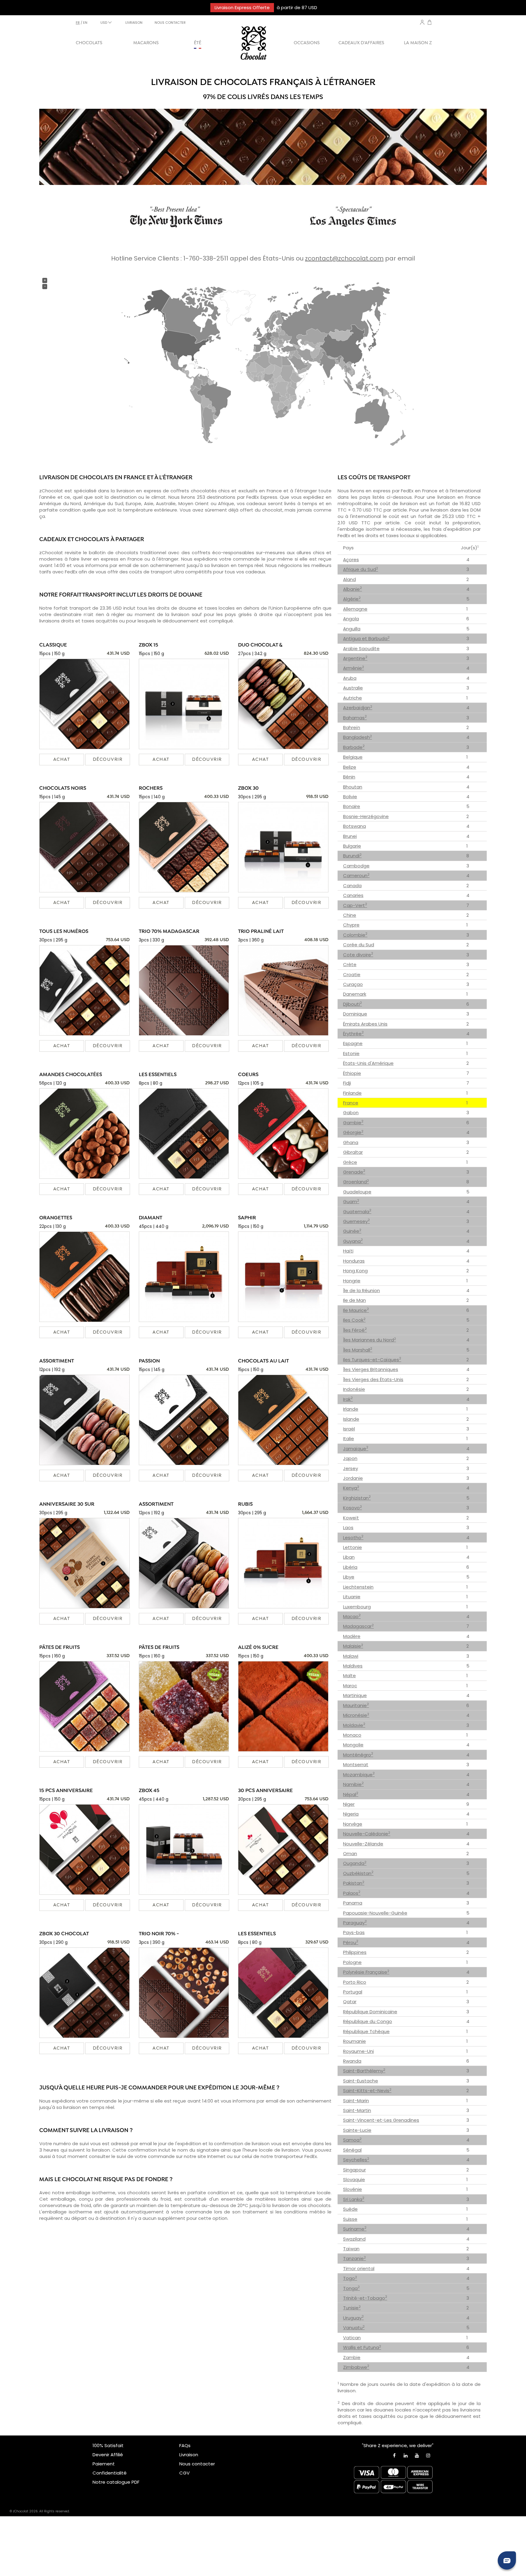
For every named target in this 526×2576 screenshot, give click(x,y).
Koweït (351, 1518)
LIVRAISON (134, 23)
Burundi (352, 856)
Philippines (355, 1952)
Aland (349, 579)
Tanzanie (354, 2258)
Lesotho (353, 1538)
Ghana (351, 1142)
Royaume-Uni (358, 2051)
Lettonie (352, 1547)
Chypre (351, 925)
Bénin (349, 777)
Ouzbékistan (358, 1873)
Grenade (354, 1172)
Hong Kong (355, 1271)
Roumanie (354, 2041)
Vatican (352, 2338)
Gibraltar (353, 1152)
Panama (353, 1903)
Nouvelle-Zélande (363, 1844)
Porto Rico (355, 1982)
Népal (351, 1794)
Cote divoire (358, 955)
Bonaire (352, 806)
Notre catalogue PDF (116, 2482)
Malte (349, 1676)
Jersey (351, 1468)
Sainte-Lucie (357, 2130)
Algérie (352, 599)
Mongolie (353, 1745)
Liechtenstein (358, 1587)
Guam (351, 1201)
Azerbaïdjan (358, 708)
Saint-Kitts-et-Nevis (367, 2091)
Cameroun (356, 875)
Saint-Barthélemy (364, 2071)
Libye (349, 1577)
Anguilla (352, 629)
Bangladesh (358, 737)
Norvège (353, 1824)
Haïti (348, 1251)
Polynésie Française (366, 1972)
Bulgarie (352, 846)
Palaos (352, 1893)
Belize (350, 767)
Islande (351, 1419)
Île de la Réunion (361, 1290)
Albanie (352, 589)
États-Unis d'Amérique (368, 1063)
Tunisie (352, 2308)
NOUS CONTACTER (170, 23)
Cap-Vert (355, 905)
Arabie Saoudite (361, 648)
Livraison (189, 2455)
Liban (349, 1557)
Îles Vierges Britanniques (371, 1369)
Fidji (347, 1083)
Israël (349, 1429)
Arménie (354, 668)
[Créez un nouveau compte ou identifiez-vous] (422, 22)
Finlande (352, 1093)
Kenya (351, 1488)
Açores (351, 560)
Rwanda (352, 2061)
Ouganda (355, 1863)
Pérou (351, 1942)
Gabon (351, 1113)
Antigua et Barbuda (366, 638)
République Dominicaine (370, 2012)
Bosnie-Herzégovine (366, 816)
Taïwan (351, 2249)
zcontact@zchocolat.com (344, 258)
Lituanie (352, 1597)
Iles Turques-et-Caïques (372, 1360)
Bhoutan (353, 787)
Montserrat (356, 1765)
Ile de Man (354, 1300)
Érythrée (353, 1034)
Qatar (350, 2002)
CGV (184, 2473)
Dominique (355, 1014)
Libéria (350, 1567)
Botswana (354, 826)
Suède (350, 2209)
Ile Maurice (356, 1310)
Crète (350, 964)
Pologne (352, 1962)
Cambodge (356, 866)
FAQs (185, 2445)
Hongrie (352, 1281)
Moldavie (354, 1725)
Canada (352, 886)
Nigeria (351, 1814)
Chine (350, 915)
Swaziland (354, 2239)
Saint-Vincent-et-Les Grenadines (381, 2120)
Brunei (350, 836)
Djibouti (352, 1004)
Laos (348, 1527)
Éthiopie (352, 1073)
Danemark (355, 994)
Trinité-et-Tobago (365, 2298)
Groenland (356, 1182)
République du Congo (368, 2021)
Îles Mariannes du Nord (370, 1340)
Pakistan (354, 1883)
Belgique (353, 757)
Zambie (352, 2357)
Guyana (353, 1241)
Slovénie (352, 2189)
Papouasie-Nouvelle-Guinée (375, 1913)
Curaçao (353, 984)
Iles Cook (354, 1320)
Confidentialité (110, 2473)
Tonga (351, 2288)
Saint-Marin (356, 2101)
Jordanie (353, 1478)
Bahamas (355, 718)
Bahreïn (352, 727)
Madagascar (358, 1626)
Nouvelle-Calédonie (367, 1834)
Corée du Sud (359, 945)
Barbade (354, 747)
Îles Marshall (358, 1350)
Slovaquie (354, 2179)
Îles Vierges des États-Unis (373, 1379)
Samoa (352, 2140)
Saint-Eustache (361, 2081)
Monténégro (358, 1755)
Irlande (351, 1409)
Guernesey (356, 1221)
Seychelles (356, 2160)
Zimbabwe (356, 2367)
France (351, 1103)
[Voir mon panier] (430, 23)
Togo (350, 2278)
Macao (352, 1616)
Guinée (352, 1231)
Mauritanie (356, 1705)
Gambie (353, 1123)
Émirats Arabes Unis (365, 1024)
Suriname (355, 2229)
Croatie (352, 974)
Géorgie (353, 1132)
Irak (348, 1399)
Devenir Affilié (108, 2455)
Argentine (355, 658)
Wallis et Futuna (362, 2347)
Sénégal (352, 2150)
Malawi (351, 1656)
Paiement (104, 2464)
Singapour (354, 2170)
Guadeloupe (357, 1192)
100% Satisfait (108, 2445)
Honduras (354, 1261)
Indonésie (354, 1389)
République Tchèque (366, 2031)
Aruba (350, 678)
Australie (353, 688)
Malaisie (353, 1646)
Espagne (353, 1043)
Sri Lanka (354, 2199)
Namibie (353, 1784)
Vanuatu (354, 2328)
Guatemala (357, 1212)
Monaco (352, 1735)
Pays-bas (354, 1932)
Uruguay (353, 2318)
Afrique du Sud (361, 569)
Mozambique (359, 1775)
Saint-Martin (357, 2110)
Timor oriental (359, 2268)
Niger (349, 1804)
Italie (349, 1439)
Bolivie (350, 797)
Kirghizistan (357, 1498)
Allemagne (355, 609)
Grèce (350, 1162)
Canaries (353, 895)
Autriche (352, 698)
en (85, 23)
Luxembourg (357, 1607)
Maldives (353, 1666)
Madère (352, 1636)
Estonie (351, 1053)
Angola (351, 619)
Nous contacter (197, 2464)
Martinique (355, 1695)
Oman (350, 1853)
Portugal (353, 1992)
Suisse (350, 2219)
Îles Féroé (355, 1330)
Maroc (350, 1686)
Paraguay (355, 1923)
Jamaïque (356, 1449)
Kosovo (352, 1508)
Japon (350, 1458)
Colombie (355, 935)
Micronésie (356, 1715)
